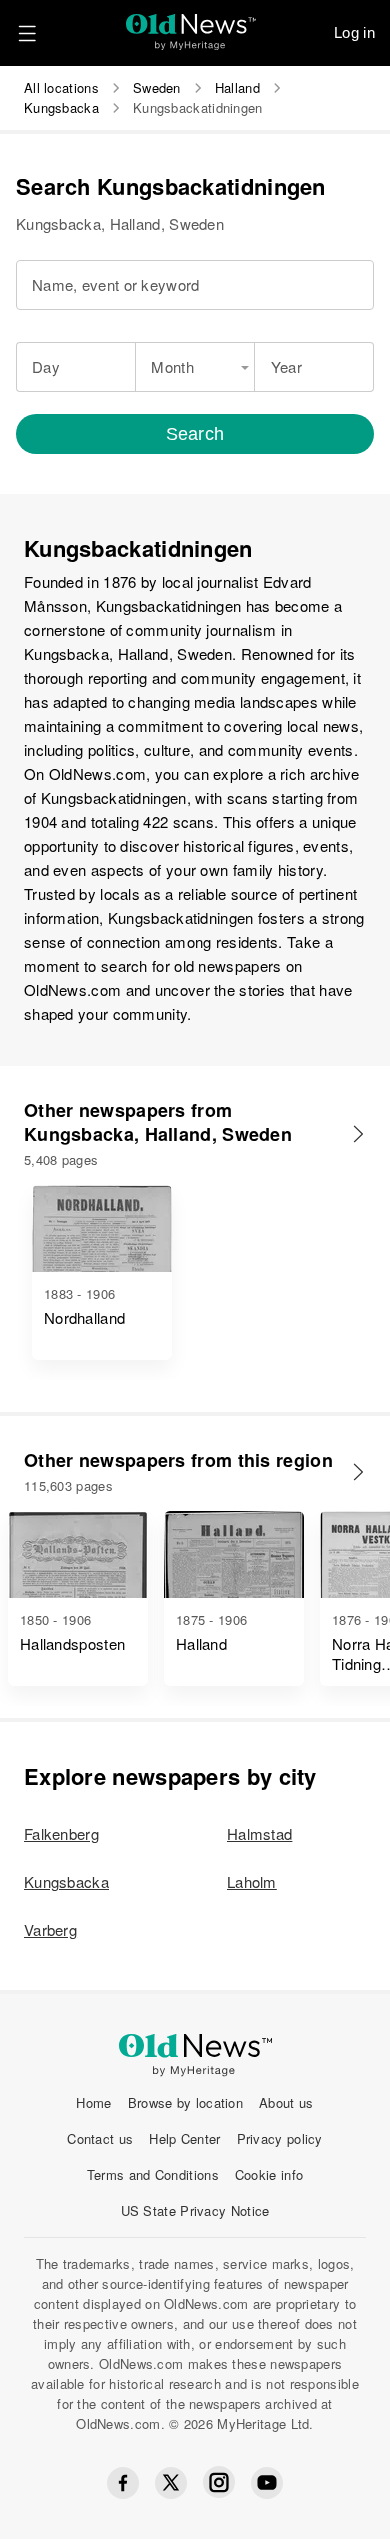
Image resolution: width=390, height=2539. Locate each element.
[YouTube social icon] (267, 2483)
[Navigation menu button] (27, 33)
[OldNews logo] (191, 25)
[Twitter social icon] (171, 2483)
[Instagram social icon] (219, 2482)
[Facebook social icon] (123, 2483)
